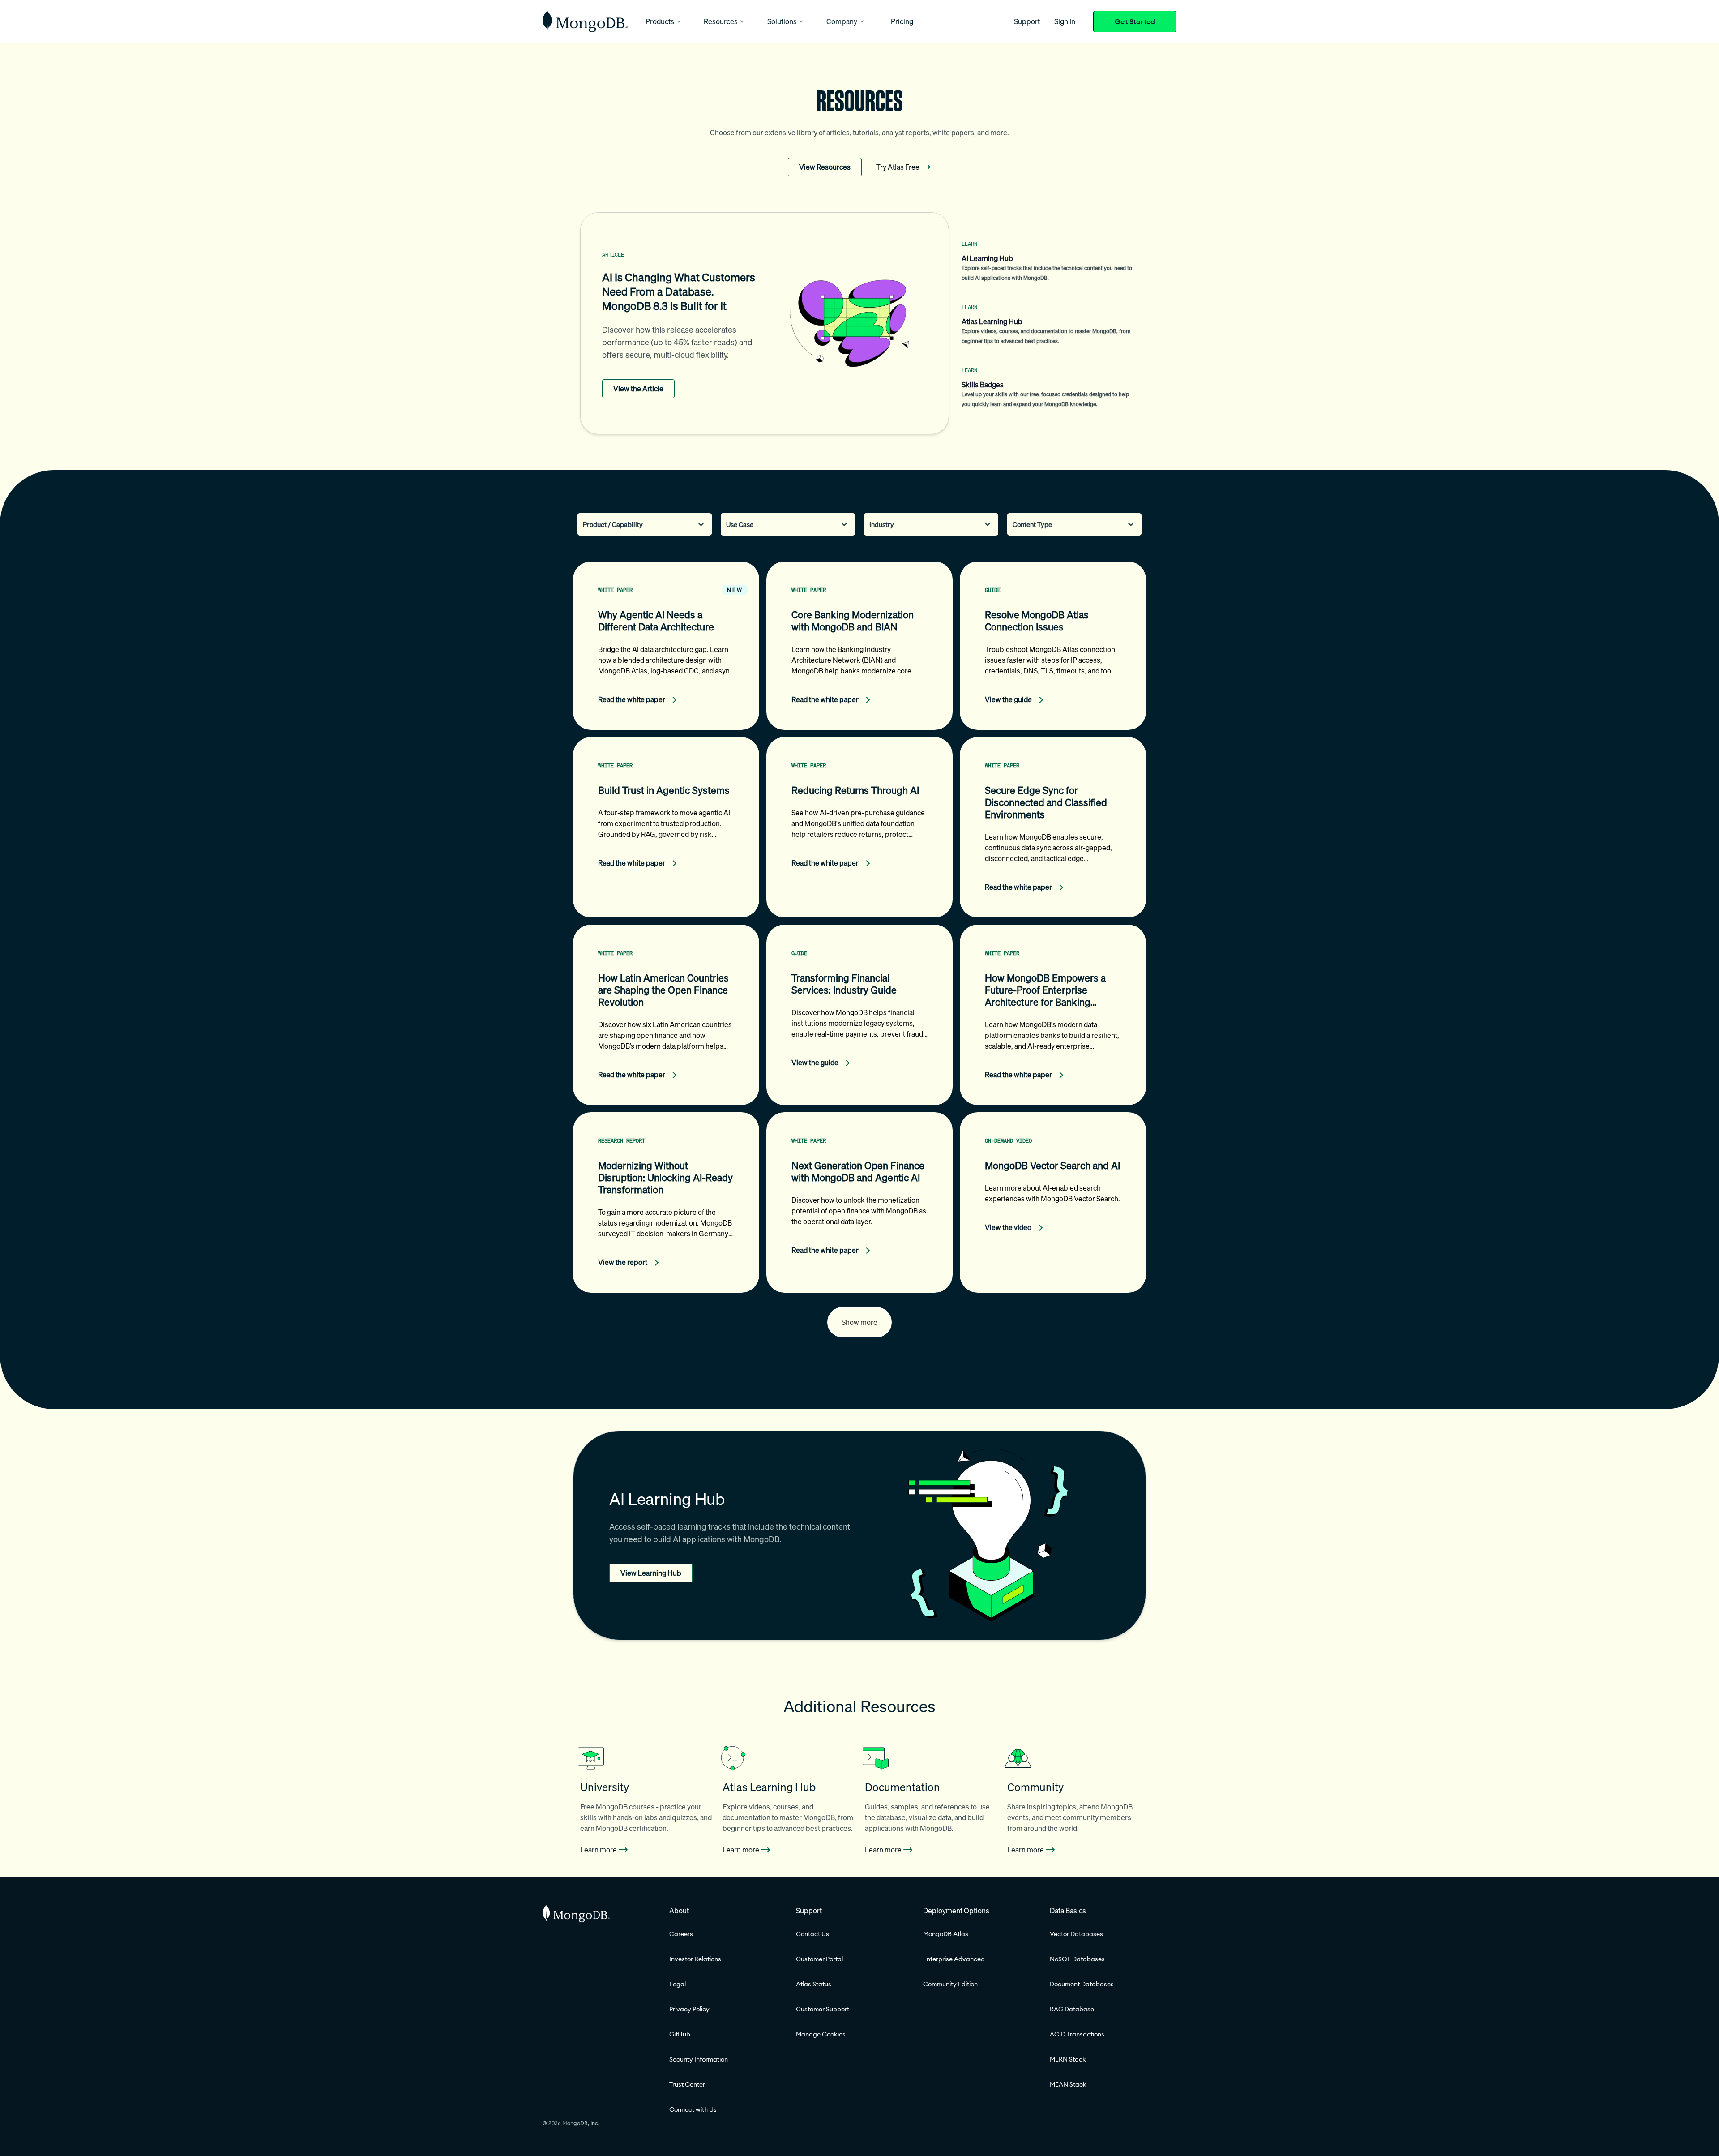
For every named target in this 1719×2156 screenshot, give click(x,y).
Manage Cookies (821, 2034)
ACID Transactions (1077, 2034)
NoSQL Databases (1077, 1959)
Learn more (599, 1850)
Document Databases (1082, 1984)
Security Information (699, 2059)
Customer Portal (819, 1959)
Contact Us (812, 1934)
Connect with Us (693, 2109)
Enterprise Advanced (954, 1959)
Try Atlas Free (898, 167)
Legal (678, 1984)
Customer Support (823, 2009)
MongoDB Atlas (946, 1934)
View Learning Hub (651, 1573)
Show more (859, 1322)
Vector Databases (1076, 1934)
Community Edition (950, 1984)
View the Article (638, 389)
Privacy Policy (689, 2009)
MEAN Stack (1068, 2084)
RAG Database (1072, 2009)
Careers (681, 1934)
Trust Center (687, 2084)
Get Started (1135, 21)
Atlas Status (814, 1984)
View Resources (825, 167)
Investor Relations (695, 1959)
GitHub (680, 2034)
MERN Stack (1068, 2059)
